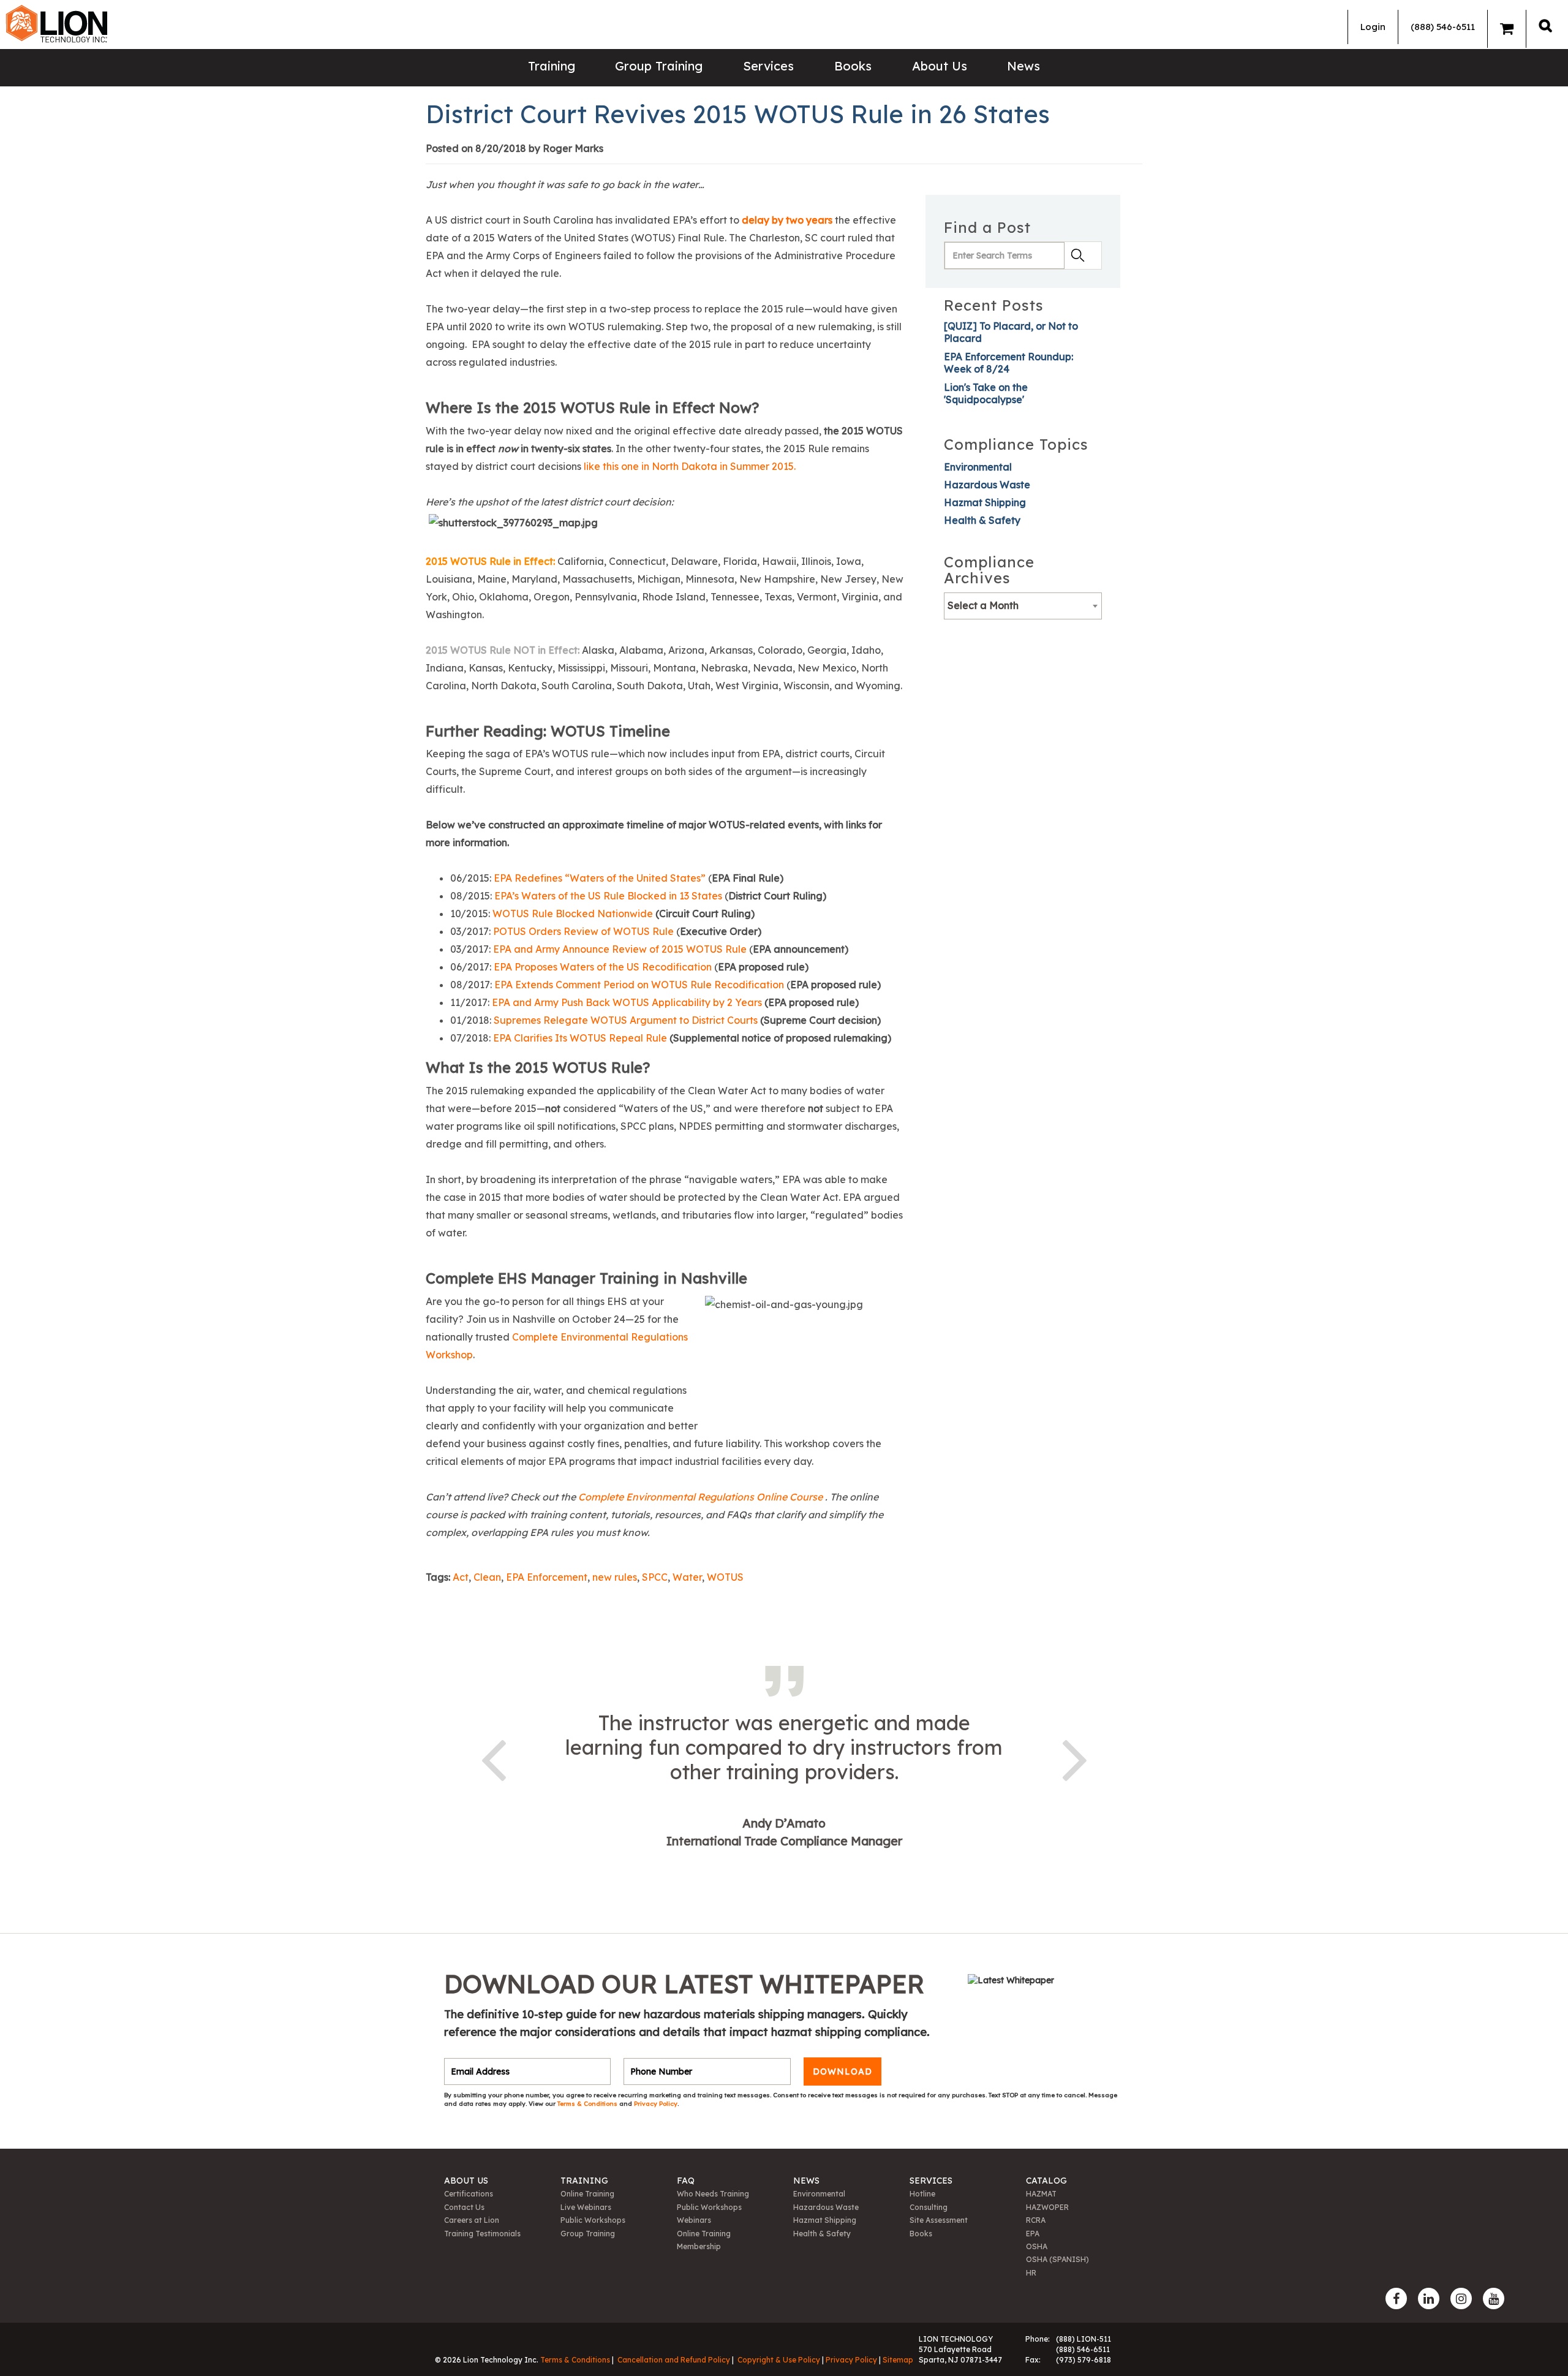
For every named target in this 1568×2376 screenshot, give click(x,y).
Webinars (694, 2220)
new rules (615, 1577)
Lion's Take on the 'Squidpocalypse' (986, 393)
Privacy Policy (656, 2104)
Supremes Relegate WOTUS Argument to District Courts (626, 1020)
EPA (1033, 2234)
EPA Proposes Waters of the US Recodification (603, 967)
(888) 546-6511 (1443, 27)
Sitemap (898, 2360)
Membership (699, 2246)
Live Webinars (586, 2207)
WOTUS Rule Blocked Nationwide (573, 914)
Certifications (469, 2194)
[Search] (1545, 25)
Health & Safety (982, 520)
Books (853, 66)
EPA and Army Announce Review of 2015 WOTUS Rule (620, 949)
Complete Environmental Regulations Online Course (702, 1497)
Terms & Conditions (588, 2104)
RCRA (1036, 2220)
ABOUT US (466, 2181)
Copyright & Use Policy (779, 2360)
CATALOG (1046, 2181)
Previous (493, 1758)
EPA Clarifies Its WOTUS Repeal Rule (580, 1038)
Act (461, 1577)
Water (687, 1577)
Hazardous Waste (987, 485)
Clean (487, 1577)
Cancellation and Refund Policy (674, 2360)
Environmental (978, 467)
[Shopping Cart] (1507, 29)
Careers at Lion (472, 2220)
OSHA (1037, 2246)
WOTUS (725, 1577)
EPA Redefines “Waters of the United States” (600, 878)
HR (1031, 2273)
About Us (940, 66)
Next (1075, 1758)
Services (768, 66)
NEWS (806, 2181)
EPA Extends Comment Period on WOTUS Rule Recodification (639, 985)
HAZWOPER (1047, 2207)
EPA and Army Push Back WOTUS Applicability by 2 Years (627, 1002)
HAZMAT (1041, 2194)
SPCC (655, 1577)
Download (842, 2071)
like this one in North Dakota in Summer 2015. (690, 466)
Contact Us (464, 2207)
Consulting (929, 2207)
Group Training (659, 66)
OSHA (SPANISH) (1057, 2259)
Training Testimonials (482, 2234)
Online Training (587, 2194)
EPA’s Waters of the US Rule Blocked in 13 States (608, 896)
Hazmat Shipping (985, 502)
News (1023, 66)
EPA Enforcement (547, 1577)
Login (1373, 27)
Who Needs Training (713, 2194)
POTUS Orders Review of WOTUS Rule (583, 931)
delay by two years (787, 220)
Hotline (922, 2194)
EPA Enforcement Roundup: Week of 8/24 (1008, 363)
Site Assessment (939, 2220)
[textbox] (1023, 605)
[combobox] (1023, 606)
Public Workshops (593, 2220)
